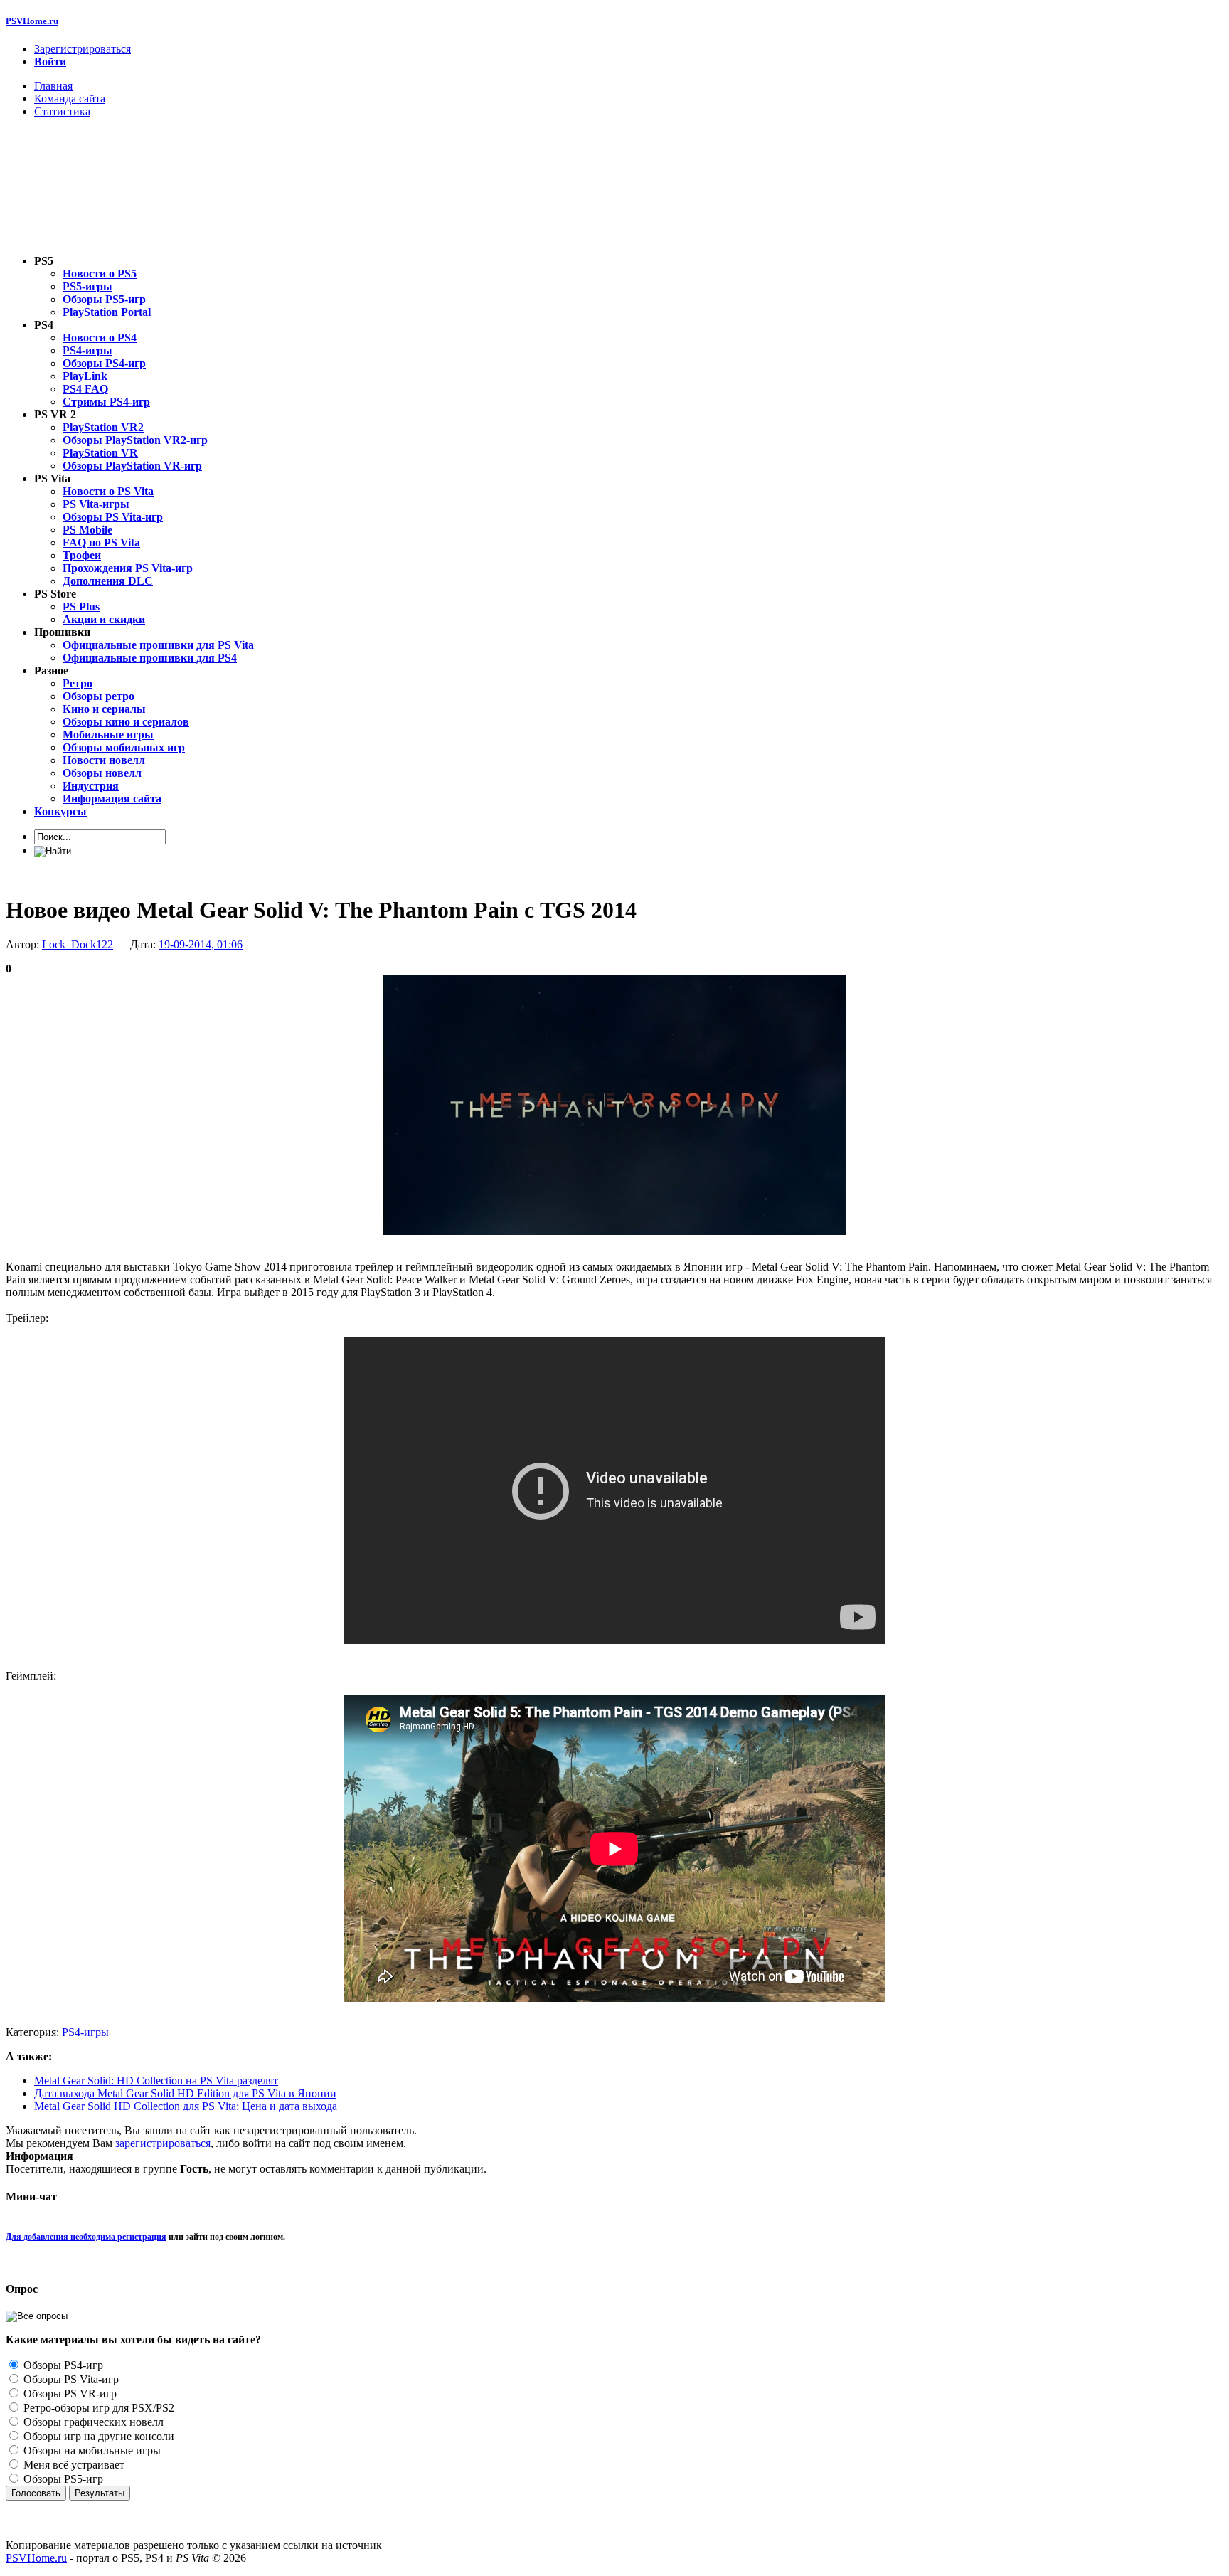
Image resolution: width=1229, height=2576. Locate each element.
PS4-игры (85, 2032)
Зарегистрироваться (83, 49)
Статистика (62, 111)
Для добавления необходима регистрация (86, 2237)
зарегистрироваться (163, 2143)
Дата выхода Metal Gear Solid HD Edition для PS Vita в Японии (185, 2093)
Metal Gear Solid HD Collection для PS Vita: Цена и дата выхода (186, 2106)
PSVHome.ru (32, 21)
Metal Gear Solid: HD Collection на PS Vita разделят (156, 2081)
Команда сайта (70, 99)
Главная (53, 86)
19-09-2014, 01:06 (201, 944)
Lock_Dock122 (78, 944)
